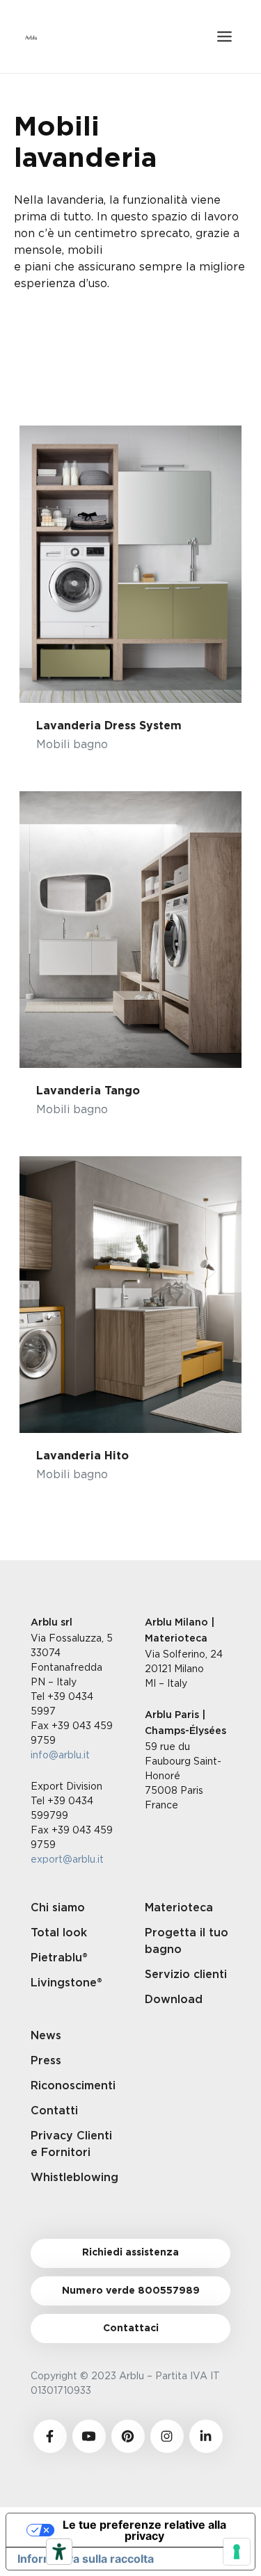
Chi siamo (58, 1908)
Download (174, 2000)
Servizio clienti (186, 1975)
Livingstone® (66, 1983)
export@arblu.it (67, 1859)
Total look (59, 1933)
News (46, 2036)
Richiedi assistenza (130, 2253)
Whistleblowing (74, 2178)
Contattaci (131, 2328)
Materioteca (179, 1908)
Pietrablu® (59, 1958)
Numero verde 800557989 (131, 2291)
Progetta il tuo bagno (187, 1941)
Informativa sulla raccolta (86, 2559)
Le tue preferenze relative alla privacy (144, 2530)
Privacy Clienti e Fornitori (71, 2144)
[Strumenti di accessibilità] (59, 2552)
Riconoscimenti (73, 2086)
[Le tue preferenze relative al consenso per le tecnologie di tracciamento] (237, 2552)
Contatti (54, 2111)
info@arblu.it (60, 1755)
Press (46, 2061)
